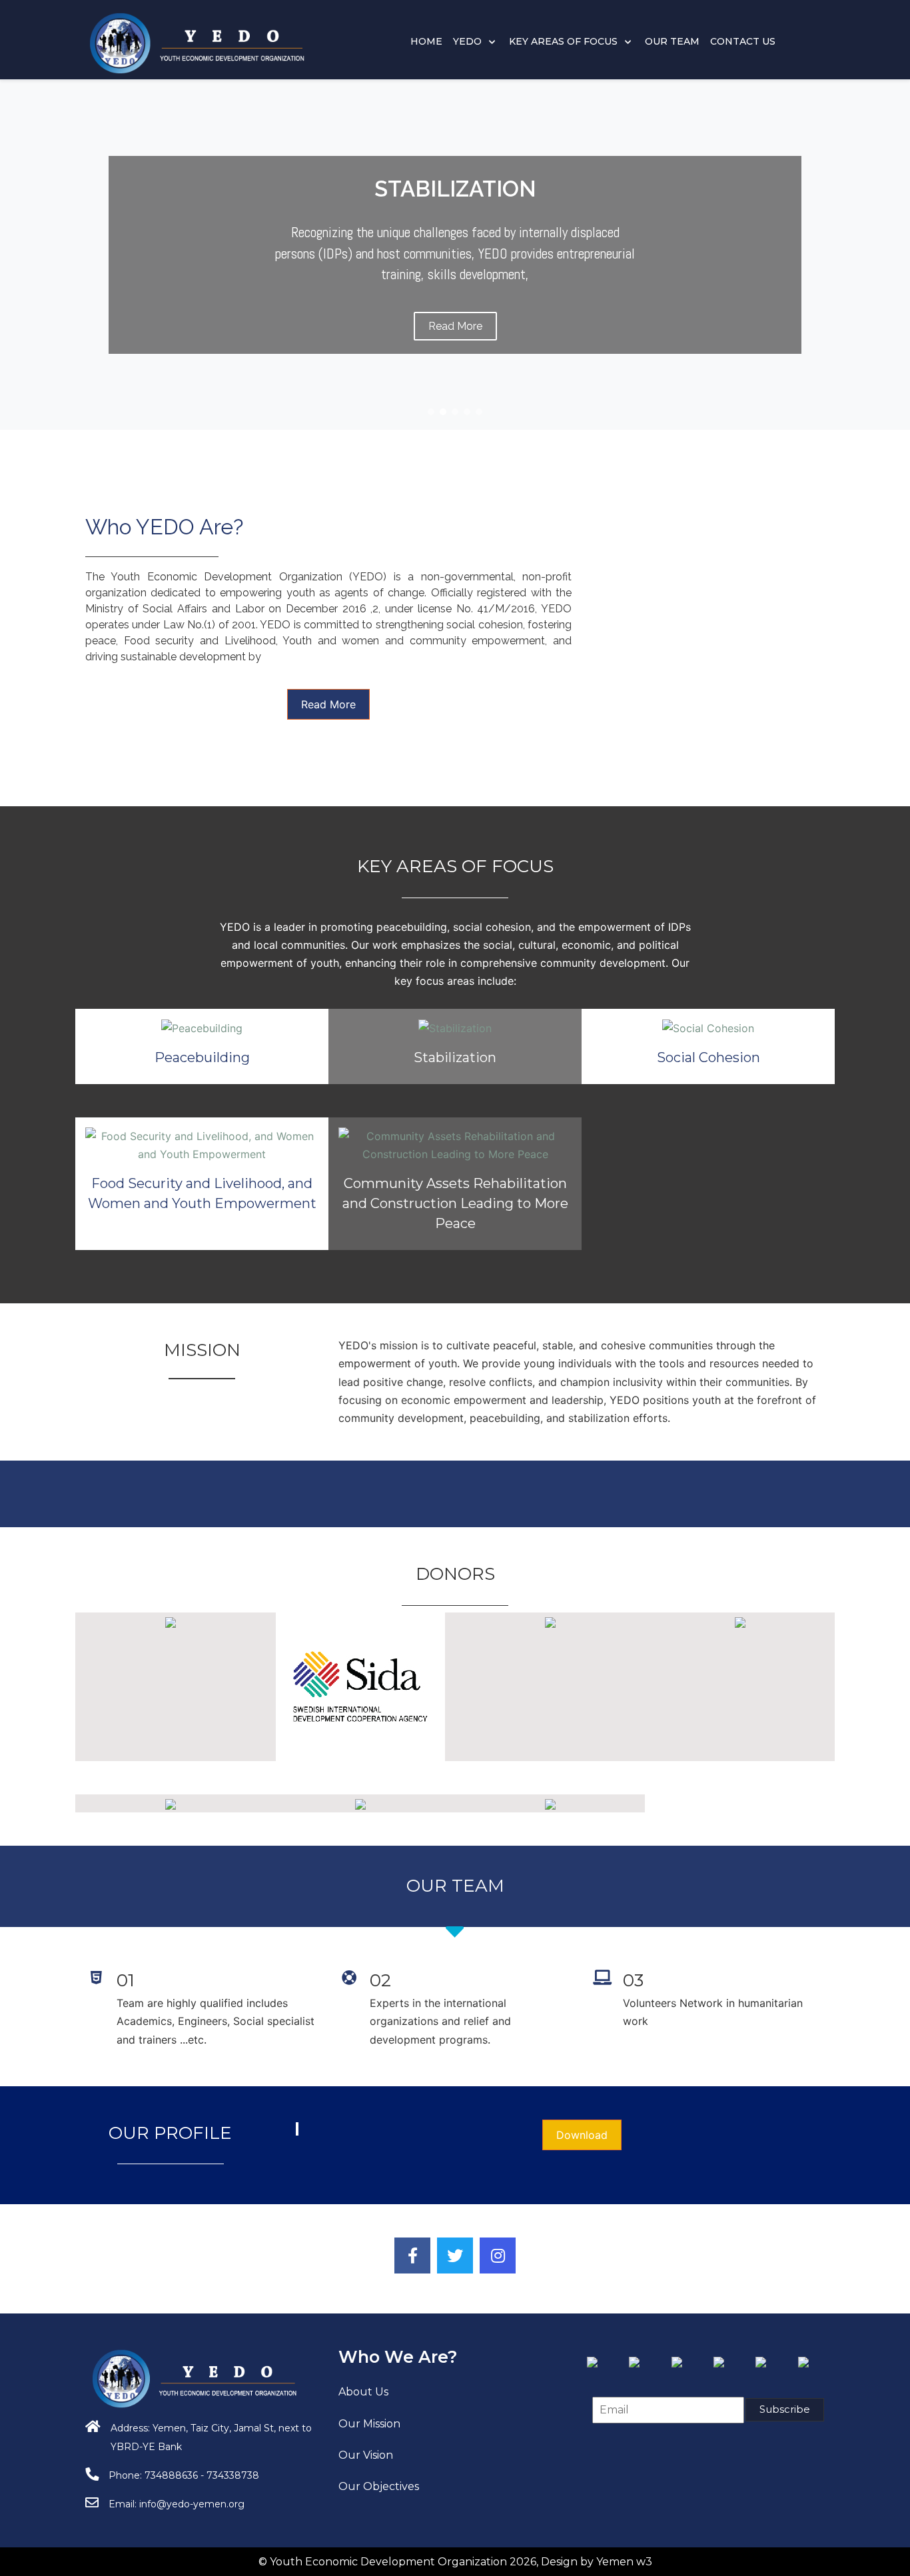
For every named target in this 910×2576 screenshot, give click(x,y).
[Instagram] (498, 2255)
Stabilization (455, 1057)
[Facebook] (412, 2255)
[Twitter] (455, 2255)
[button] (431, 412)
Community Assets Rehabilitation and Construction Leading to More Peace (455, 1203)
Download (582, 2135)
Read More (328, 704)
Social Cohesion (708, 1057)
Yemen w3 (624, 2562)
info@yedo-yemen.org (192, 2504)
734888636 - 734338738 (202, 2475)
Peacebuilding (202, 1057)
